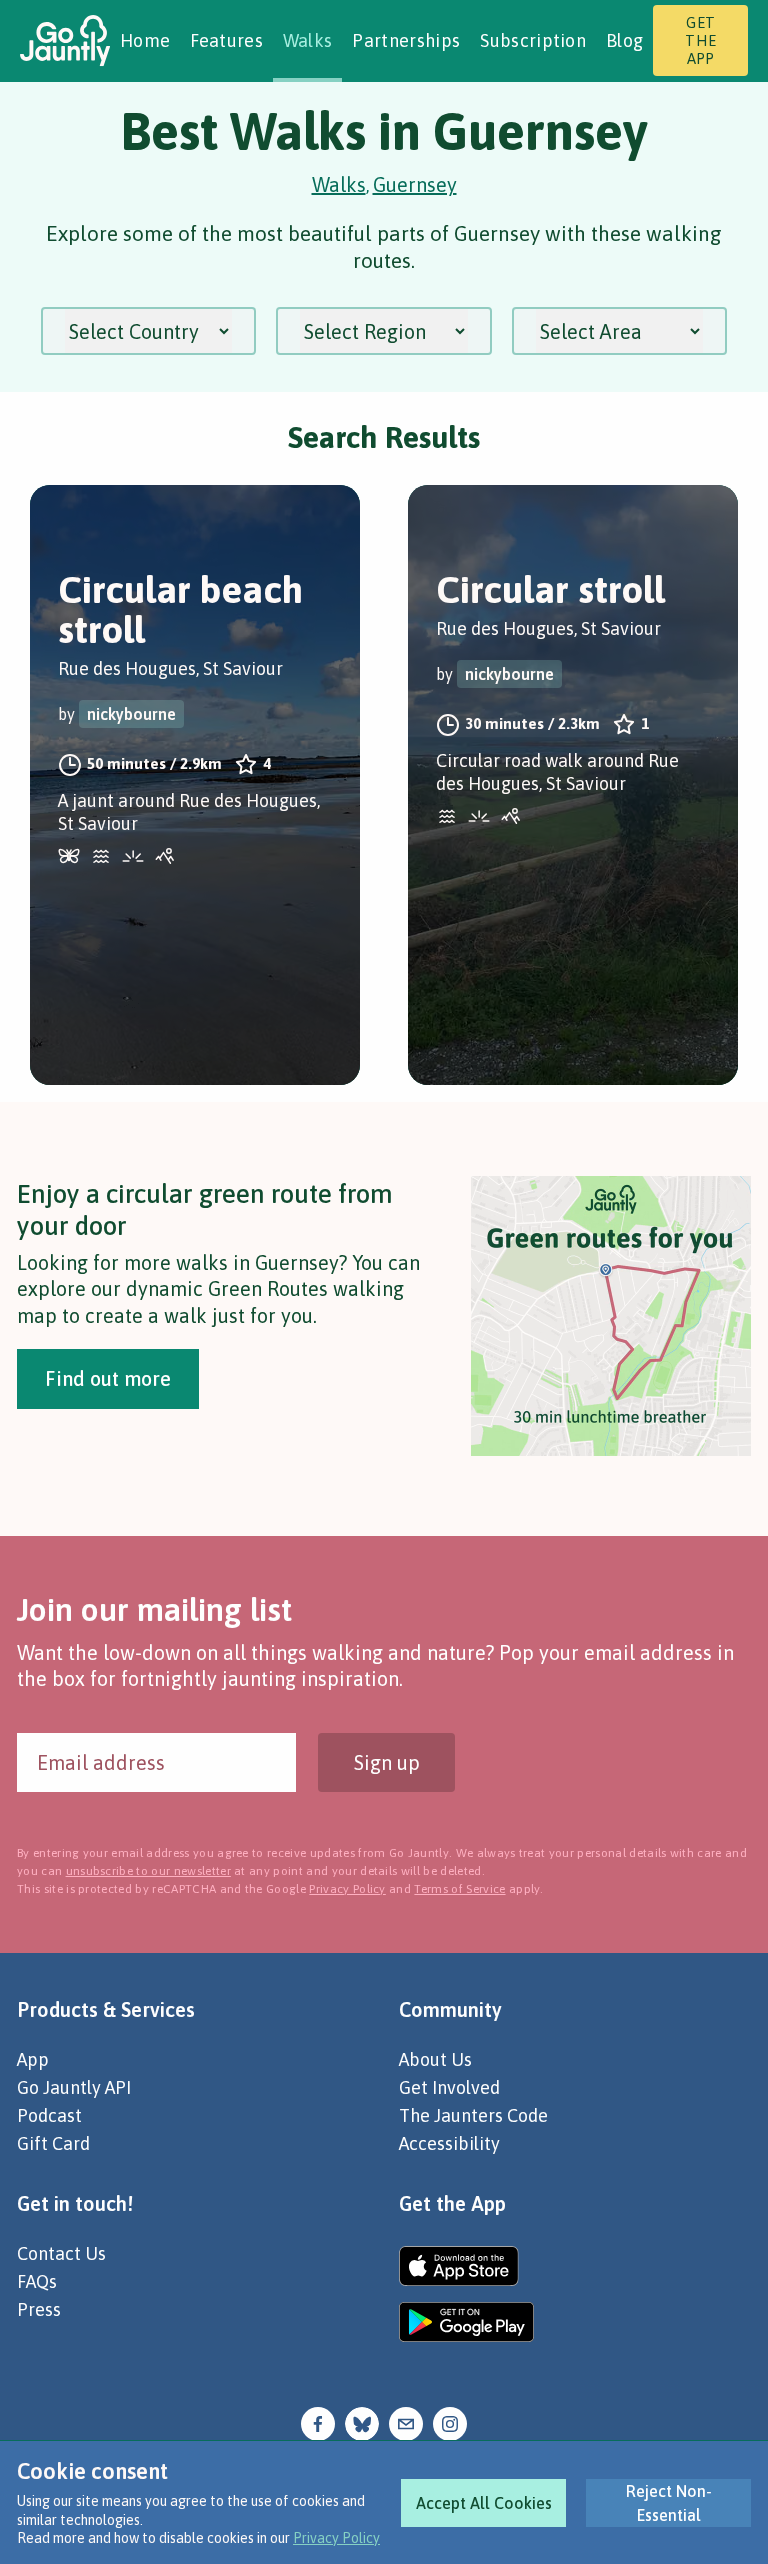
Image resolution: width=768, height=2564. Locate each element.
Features (226, 40)
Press (39, 2309)
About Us (435, 2059)
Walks (308, 40)
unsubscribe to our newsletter (148, 1871)
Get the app (700, 40)
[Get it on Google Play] (466, 2322)
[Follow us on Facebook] (318, 2421)
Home (145, 40)
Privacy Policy (336, 2538)
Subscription (533, 40)
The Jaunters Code (473, 2115)
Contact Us (61, 2253)
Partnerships (406, 40)
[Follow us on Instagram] (450, 2421)
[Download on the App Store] (466, 2266)
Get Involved (449, 2087)
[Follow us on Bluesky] (362, 2421)
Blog (624, 40)
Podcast (49, 2115)
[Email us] (406, 2421)
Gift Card (53, 2143)
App (33, 2059)
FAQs (37, 2281)
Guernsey (415, 184)
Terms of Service (459, 1889)
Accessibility (449, 2143)
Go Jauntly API (74, 2087)
